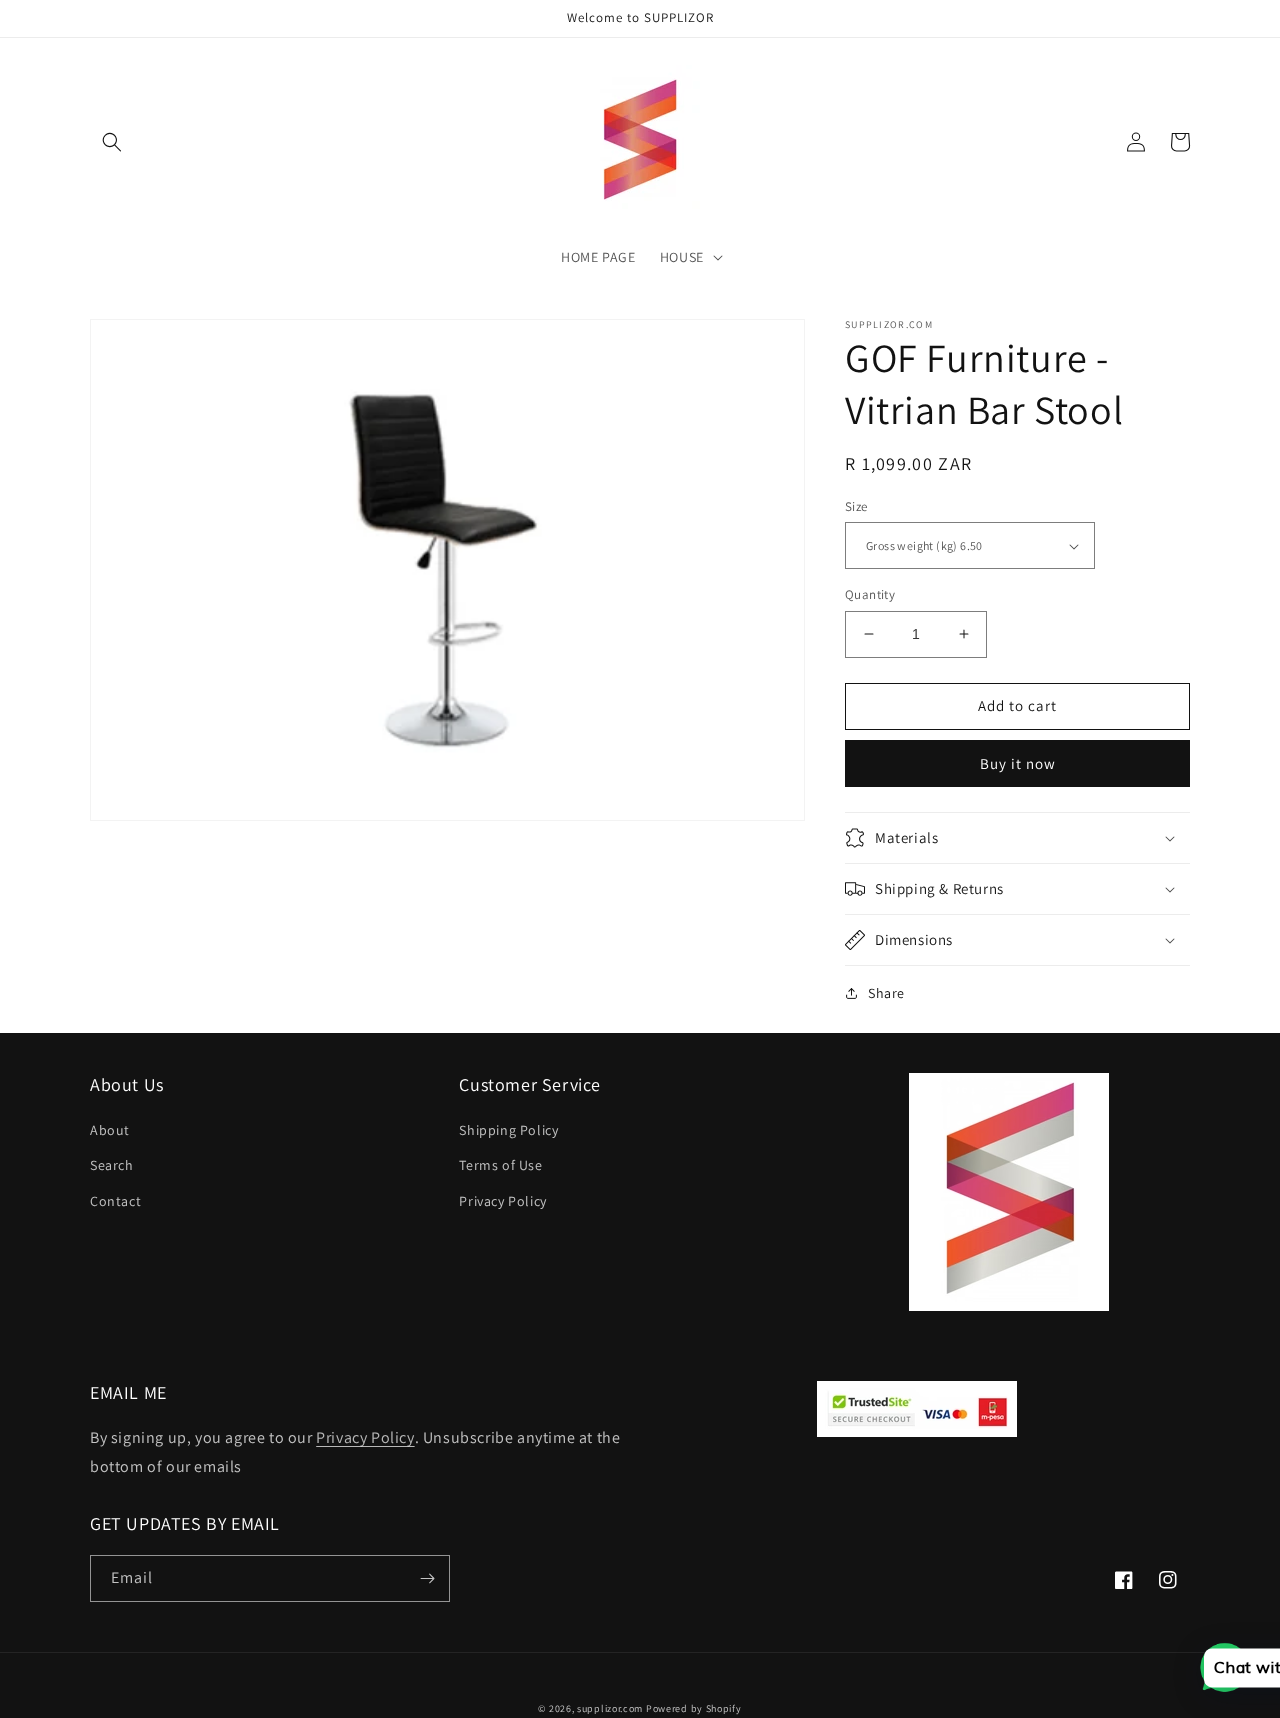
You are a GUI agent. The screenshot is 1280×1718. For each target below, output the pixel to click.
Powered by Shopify (694, 1708)
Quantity (870, 594)
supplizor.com (610, 1708)
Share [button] (886, 993)
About (110, 1130)
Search (112, 1165)
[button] (112, 142)
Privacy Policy (502, 1201)
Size (856, 506)
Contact (115, 1201)
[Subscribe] (427, 1578)
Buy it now (1018, 763)
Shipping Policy (508, 1130)
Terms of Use (500, 1165)
